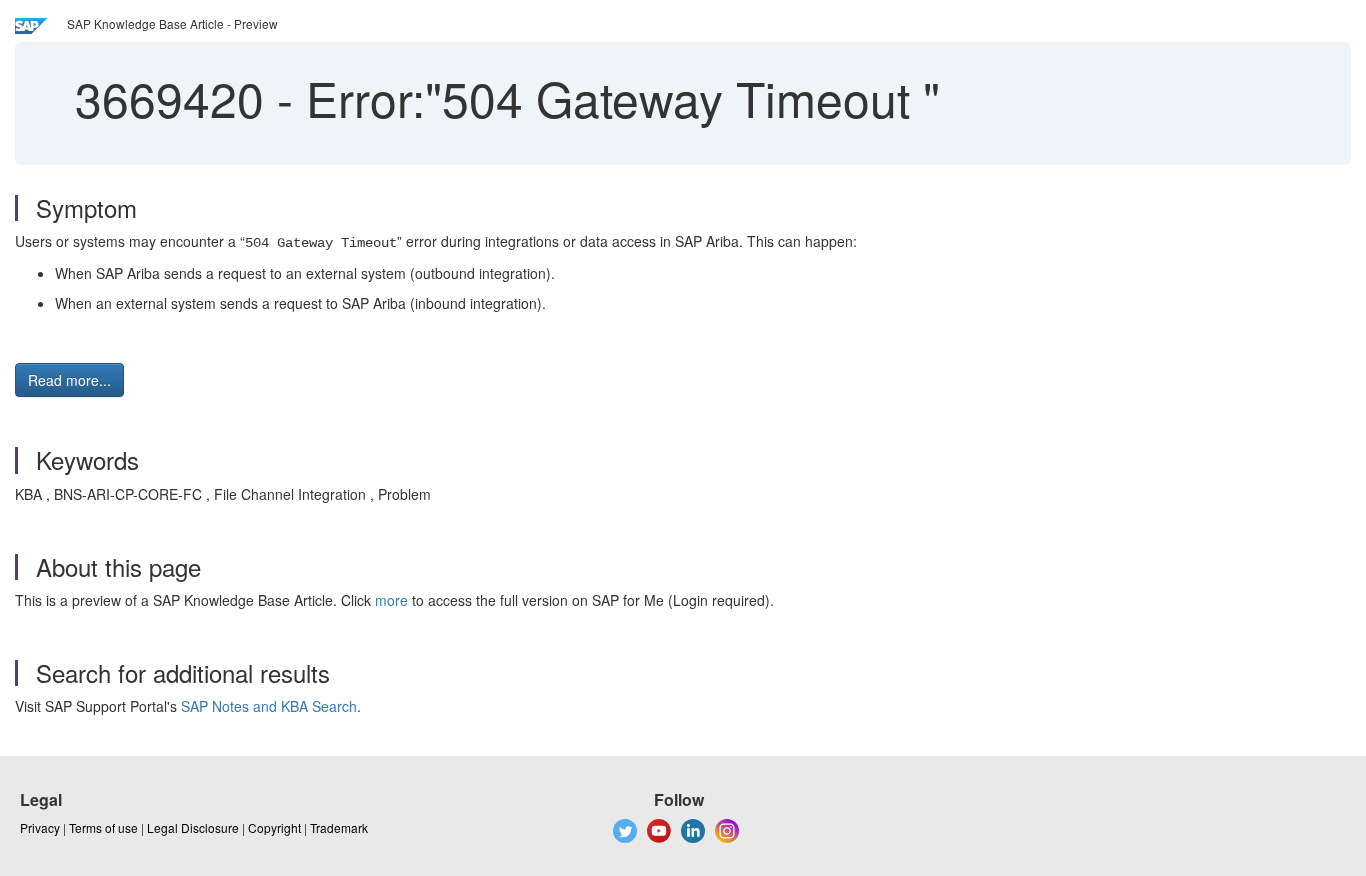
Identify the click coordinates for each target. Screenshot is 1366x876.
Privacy (40, 827)
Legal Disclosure (193, 827)
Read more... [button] (69, 380)
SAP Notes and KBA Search (269, 706)
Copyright (274, 827)
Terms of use (103, 827)
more (391, 600)
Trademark (339, 827)
